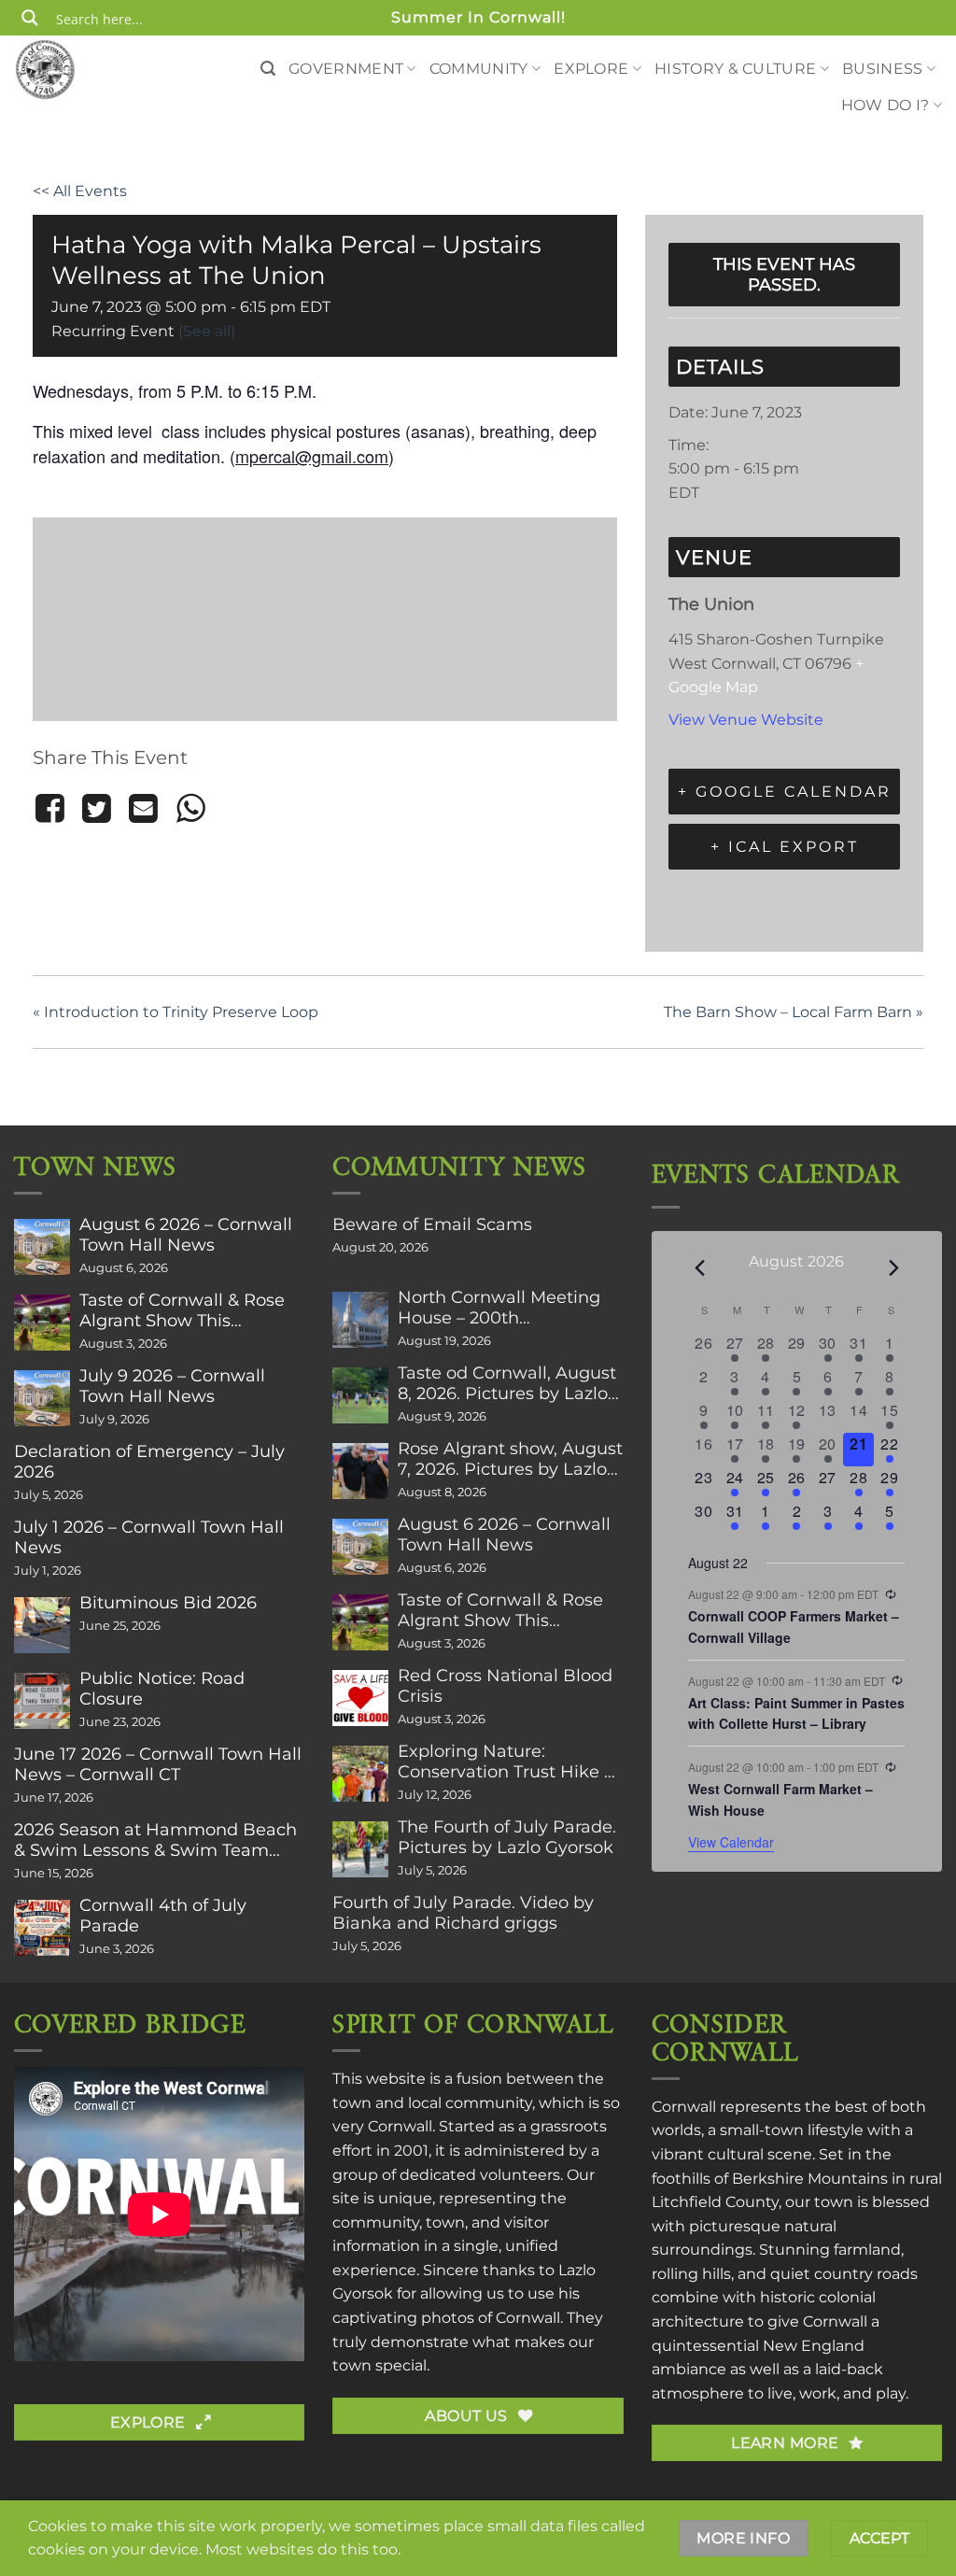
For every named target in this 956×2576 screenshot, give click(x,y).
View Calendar (731, 1842)
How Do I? (886, 105)
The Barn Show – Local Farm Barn (794, 1012)
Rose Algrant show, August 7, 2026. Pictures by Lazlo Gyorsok (510, 1459)
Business (883, 69)
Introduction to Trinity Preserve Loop (176, 1012)
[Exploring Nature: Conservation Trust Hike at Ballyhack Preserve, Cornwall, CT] (360, 1774)
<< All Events (80, 191)
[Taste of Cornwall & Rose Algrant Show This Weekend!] (42, 1323)
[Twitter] (96, 809)
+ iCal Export (785, 847)
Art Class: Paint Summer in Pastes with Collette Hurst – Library (796, 1713)
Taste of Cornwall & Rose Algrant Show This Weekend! (182, 1310)
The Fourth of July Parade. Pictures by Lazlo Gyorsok (507, 1837)
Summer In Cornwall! (478, 17)
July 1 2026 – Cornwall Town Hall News (149, 1537)
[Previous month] (699, 1268)
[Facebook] (53, 809)
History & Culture (735, 69)
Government (346, 69)
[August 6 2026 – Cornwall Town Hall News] (42, 1247)
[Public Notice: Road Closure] (42, 1701)
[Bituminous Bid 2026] (42, 1625)
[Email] (144, 809)
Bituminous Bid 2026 (168, 1603)
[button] (268, 69)
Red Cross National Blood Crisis (505, 1686)
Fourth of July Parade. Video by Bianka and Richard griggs (463, 1913)
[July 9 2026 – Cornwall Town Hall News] (42, 1398)
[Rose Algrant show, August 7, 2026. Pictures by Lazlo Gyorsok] (360, 1471)
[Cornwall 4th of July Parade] (42, 1928)
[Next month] (893, 1268)
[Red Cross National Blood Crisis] (360, 1698)
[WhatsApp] (190, 809)
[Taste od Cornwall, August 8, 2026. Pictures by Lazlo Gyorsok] (360, 1395)
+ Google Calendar (785, 792)
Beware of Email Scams (432, 1224)
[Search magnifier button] (30, 18)
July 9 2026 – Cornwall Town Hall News (172, 1386)
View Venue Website (746, 720)
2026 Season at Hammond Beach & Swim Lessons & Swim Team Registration (155, 1840)
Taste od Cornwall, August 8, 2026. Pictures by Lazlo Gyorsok (507, 1383)
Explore (591, 69)
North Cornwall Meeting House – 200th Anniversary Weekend (499, 1308)
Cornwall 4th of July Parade (163, 1916)
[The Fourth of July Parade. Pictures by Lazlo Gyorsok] (360, 1849)
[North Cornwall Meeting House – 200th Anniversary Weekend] (360, 1320)
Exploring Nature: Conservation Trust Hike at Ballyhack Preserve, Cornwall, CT (509, 1762)
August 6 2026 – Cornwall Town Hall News (186, 1235)
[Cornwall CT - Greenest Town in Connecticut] (79, 69)
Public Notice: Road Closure (162, 1689)
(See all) (207, 331)
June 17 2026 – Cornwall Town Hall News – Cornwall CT (158, 1764)
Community (479, 69)
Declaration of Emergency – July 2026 (149, 1462)
